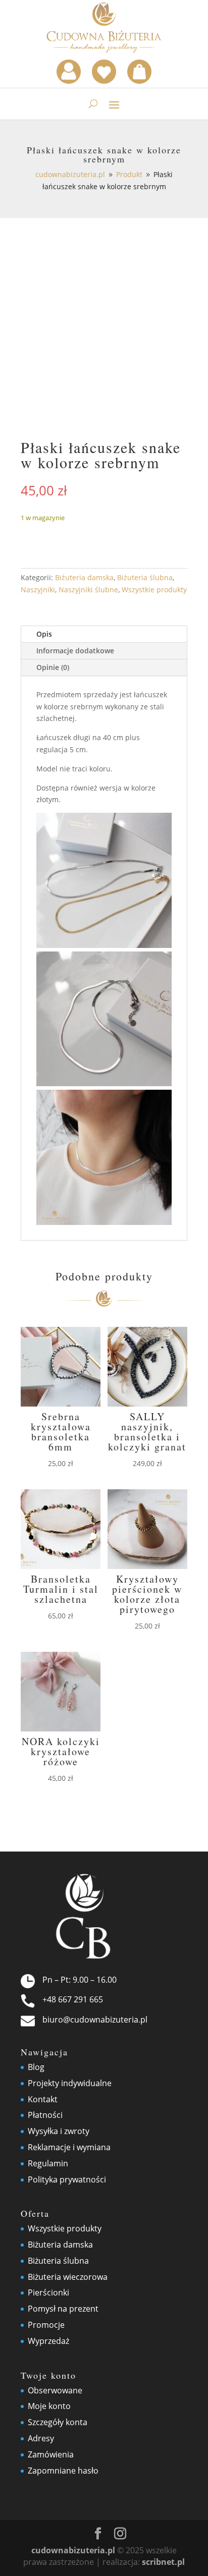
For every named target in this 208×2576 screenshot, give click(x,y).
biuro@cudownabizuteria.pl (95, 2020)
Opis (44, 634)
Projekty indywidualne (70, 2083)
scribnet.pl (163, 2562)
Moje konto (49, 2406)
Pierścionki (48, 2292)
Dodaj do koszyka (99, 537)
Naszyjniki (38, 590)
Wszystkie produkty (154, 590)
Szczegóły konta (58, 2422)
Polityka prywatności (67, 2179)
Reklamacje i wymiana (69, 2147)
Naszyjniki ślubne (88, 590)
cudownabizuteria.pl (73, 2550)
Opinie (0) (53, 667)
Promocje (46, 2325)
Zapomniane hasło (63, 2471)
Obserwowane (55, 2390)
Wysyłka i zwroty (59, 2131)
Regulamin (48, 2163)
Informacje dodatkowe (75, 651)
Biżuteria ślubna (145, 577)
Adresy (41, 2438)
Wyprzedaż (48, 2341)
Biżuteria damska (84, 577)
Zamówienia (51, 2454)
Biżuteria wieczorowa (68, 2277)
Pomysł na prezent (63, 2309)
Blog (36, 2067)
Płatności (45, 2115)
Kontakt (43, 2099)
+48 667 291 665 (73, 1999)
